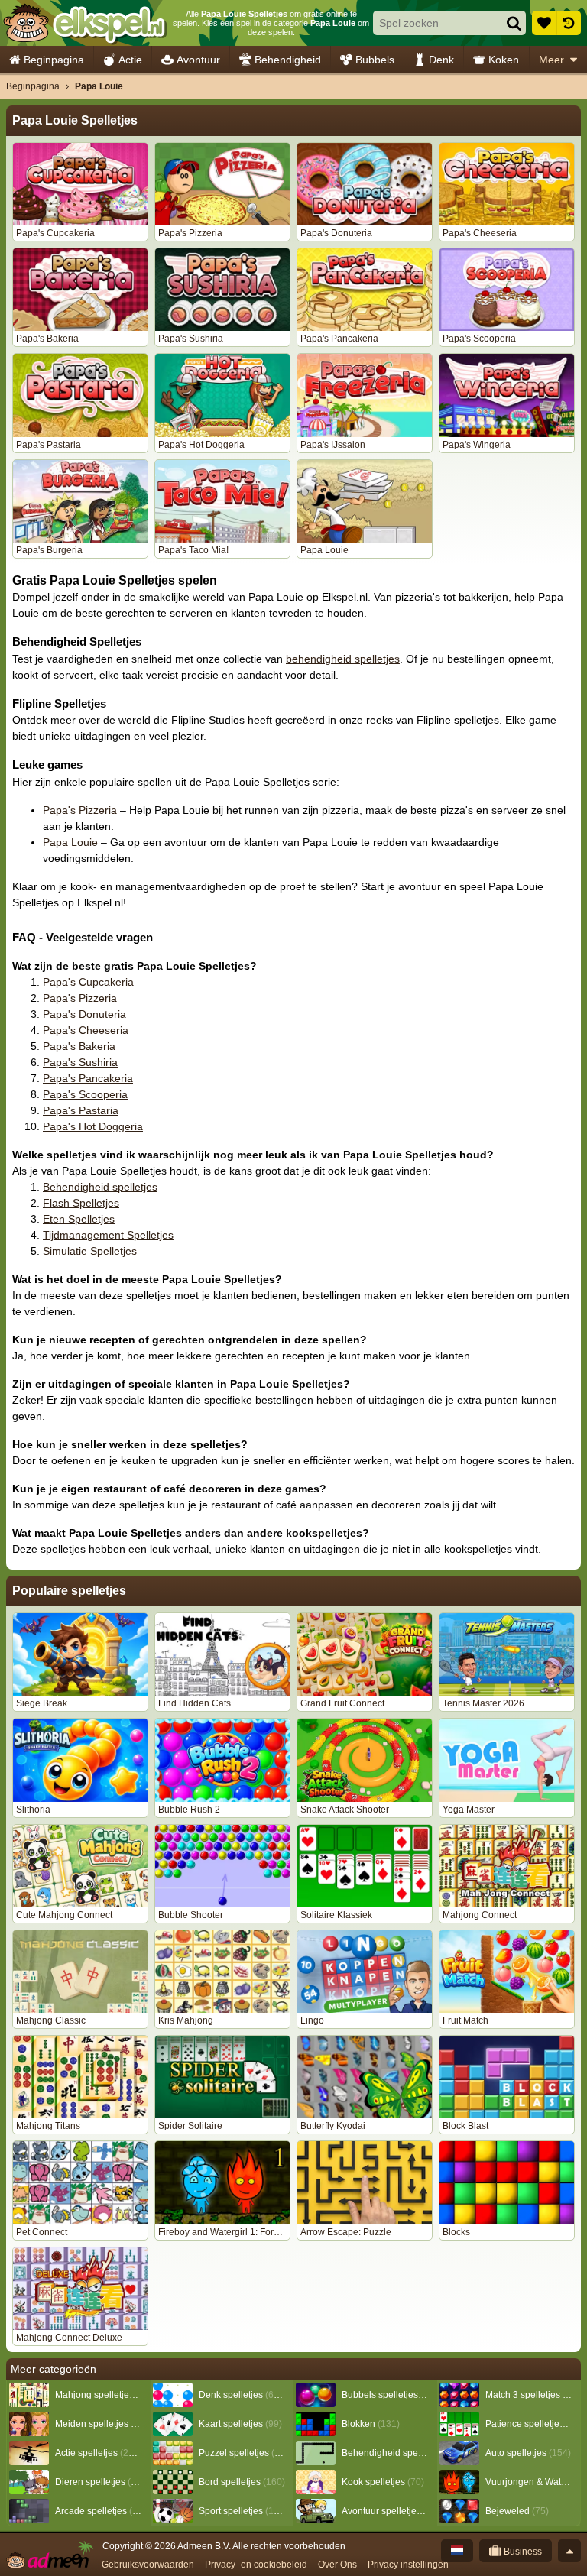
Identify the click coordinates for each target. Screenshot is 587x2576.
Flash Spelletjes (81, 1203)
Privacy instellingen (408, 2565)
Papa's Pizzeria (80, 810)
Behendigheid (288, 60)
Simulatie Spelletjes (90, 1251)
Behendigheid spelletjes (100, 1187)
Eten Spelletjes (79, 1219)
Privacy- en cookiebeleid (256, 2565)
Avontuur (198, 60)
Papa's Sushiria (80, 1062)
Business (522, 2552)
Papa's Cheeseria (86, 1030)
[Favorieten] (544, 23)
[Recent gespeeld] (569, 23)
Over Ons (337, 2565)
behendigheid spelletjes (343, 659)
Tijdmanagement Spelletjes (108, 1235)
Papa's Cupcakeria (88, 982)
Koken (504, 60)
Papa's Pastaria (81, 1110)
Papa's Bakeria (79, 1046)
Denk (441, 60)
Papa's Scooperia (85, 1094)
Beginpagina (54, 60)
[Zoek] (514, 23)
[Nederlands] (457, 2551)
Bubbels (375, 60)
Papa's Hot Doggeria (93, 1126)
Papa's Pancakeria (88, 1078)
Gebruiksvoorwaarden (148, 2565)
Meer (551, 60)
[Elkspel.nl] (84, 23)
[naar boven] (569, 2551)
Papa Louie (70, 842)
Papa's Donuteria (84, 1014)
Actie (130, 60)
